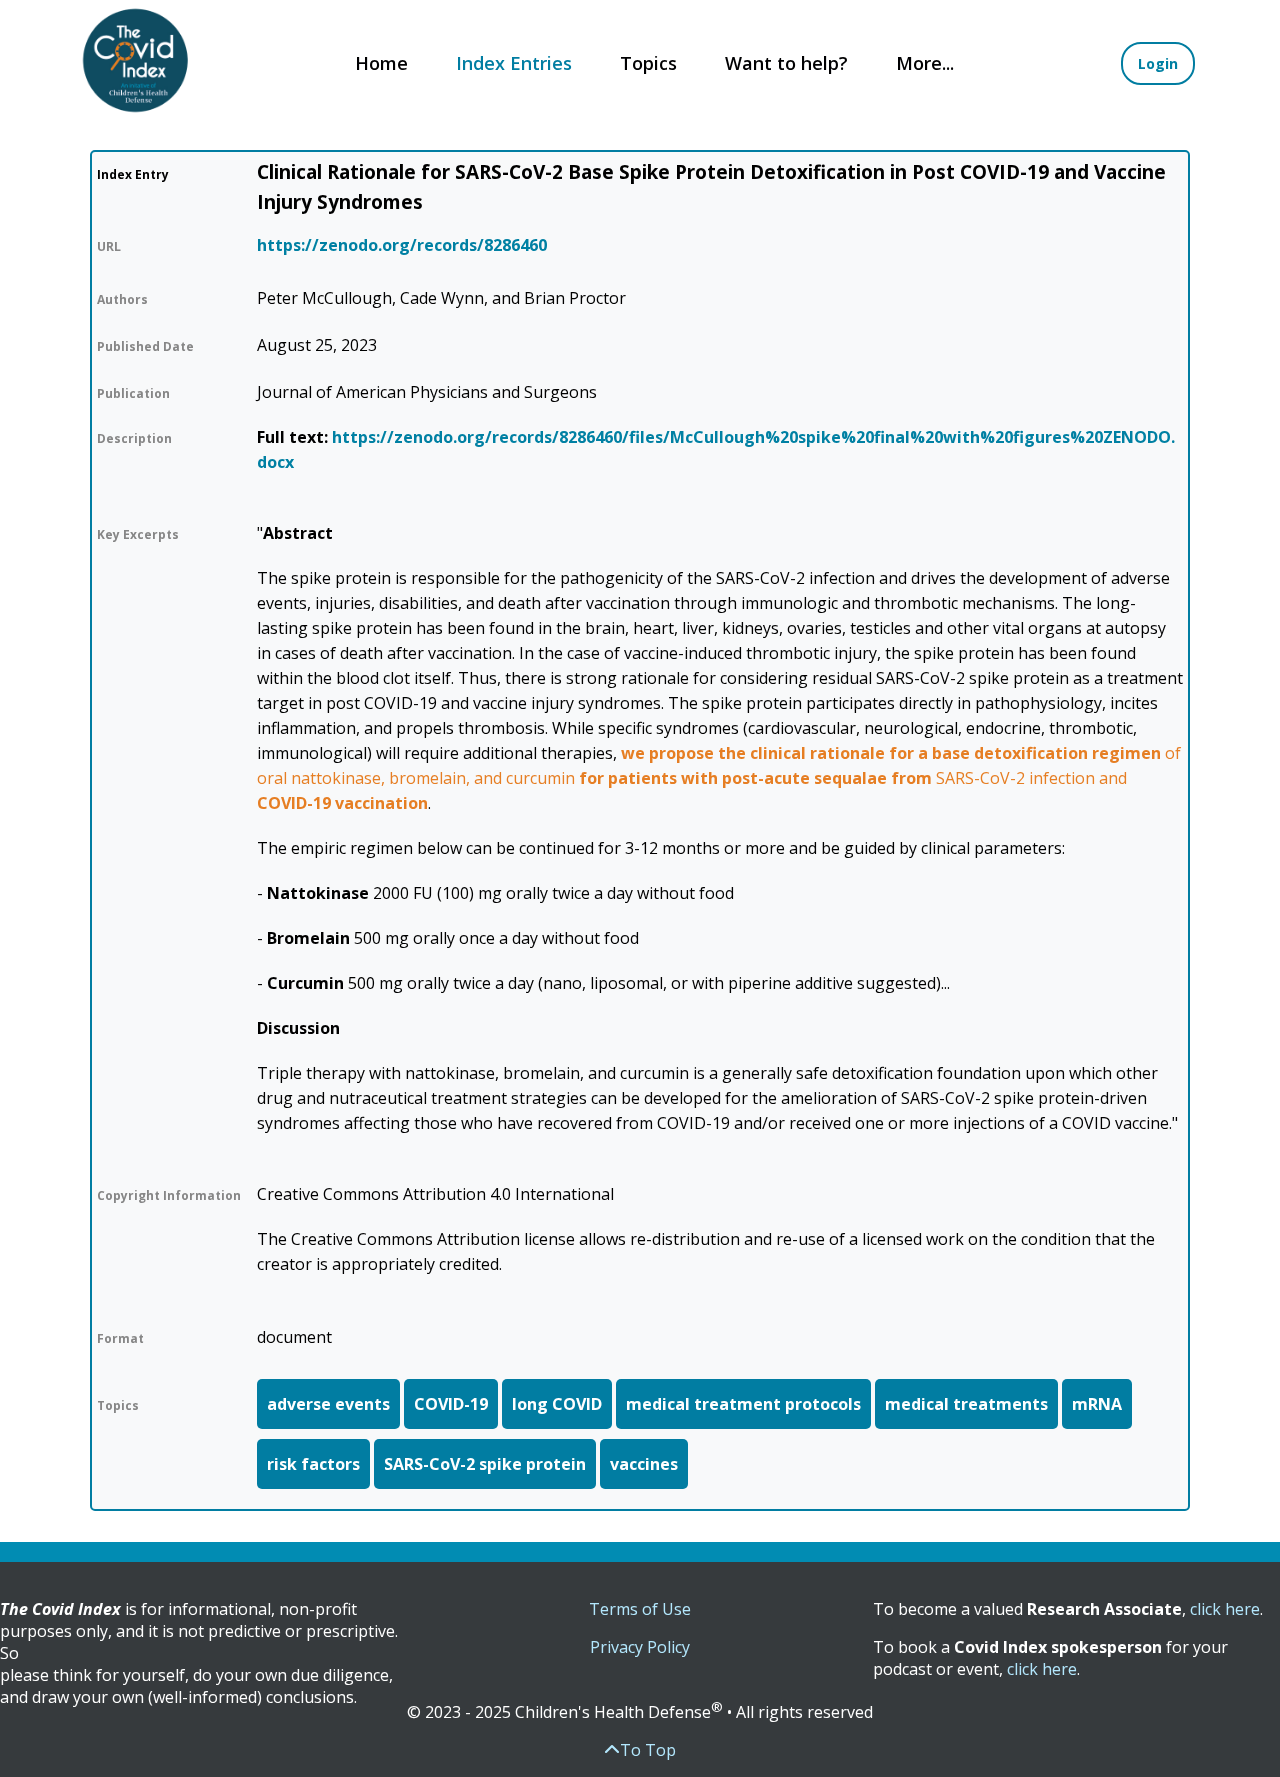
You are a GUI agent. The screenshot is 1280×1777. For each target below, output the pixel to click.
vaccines (644, 1464)
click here (1225, 1609)
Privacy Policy (640, 1647)
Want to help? (786, 63)
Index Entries (514, 63)
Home (381, 63)
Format (120, 1338)
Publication (133, 393)
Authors (122, 299)
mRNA (1097, 1404)
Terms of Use (640, 1609)
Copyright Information (169, 1195)
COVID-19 (451, 1404)
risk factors (313, 1464)
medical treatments (966, 1404)
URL (109, 246)
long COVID (557, 1404)
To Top (648, 1750)
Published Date (145, 346)
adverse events (328, 1404)
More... (925, 63)
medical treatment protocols (743, 1404)
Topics (648, 63)
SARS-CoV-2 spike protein (485, 1464)
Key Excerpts (138, 534)
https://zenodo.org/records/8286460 (402, 245)
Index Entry (133, 174)
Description (134, 438)
